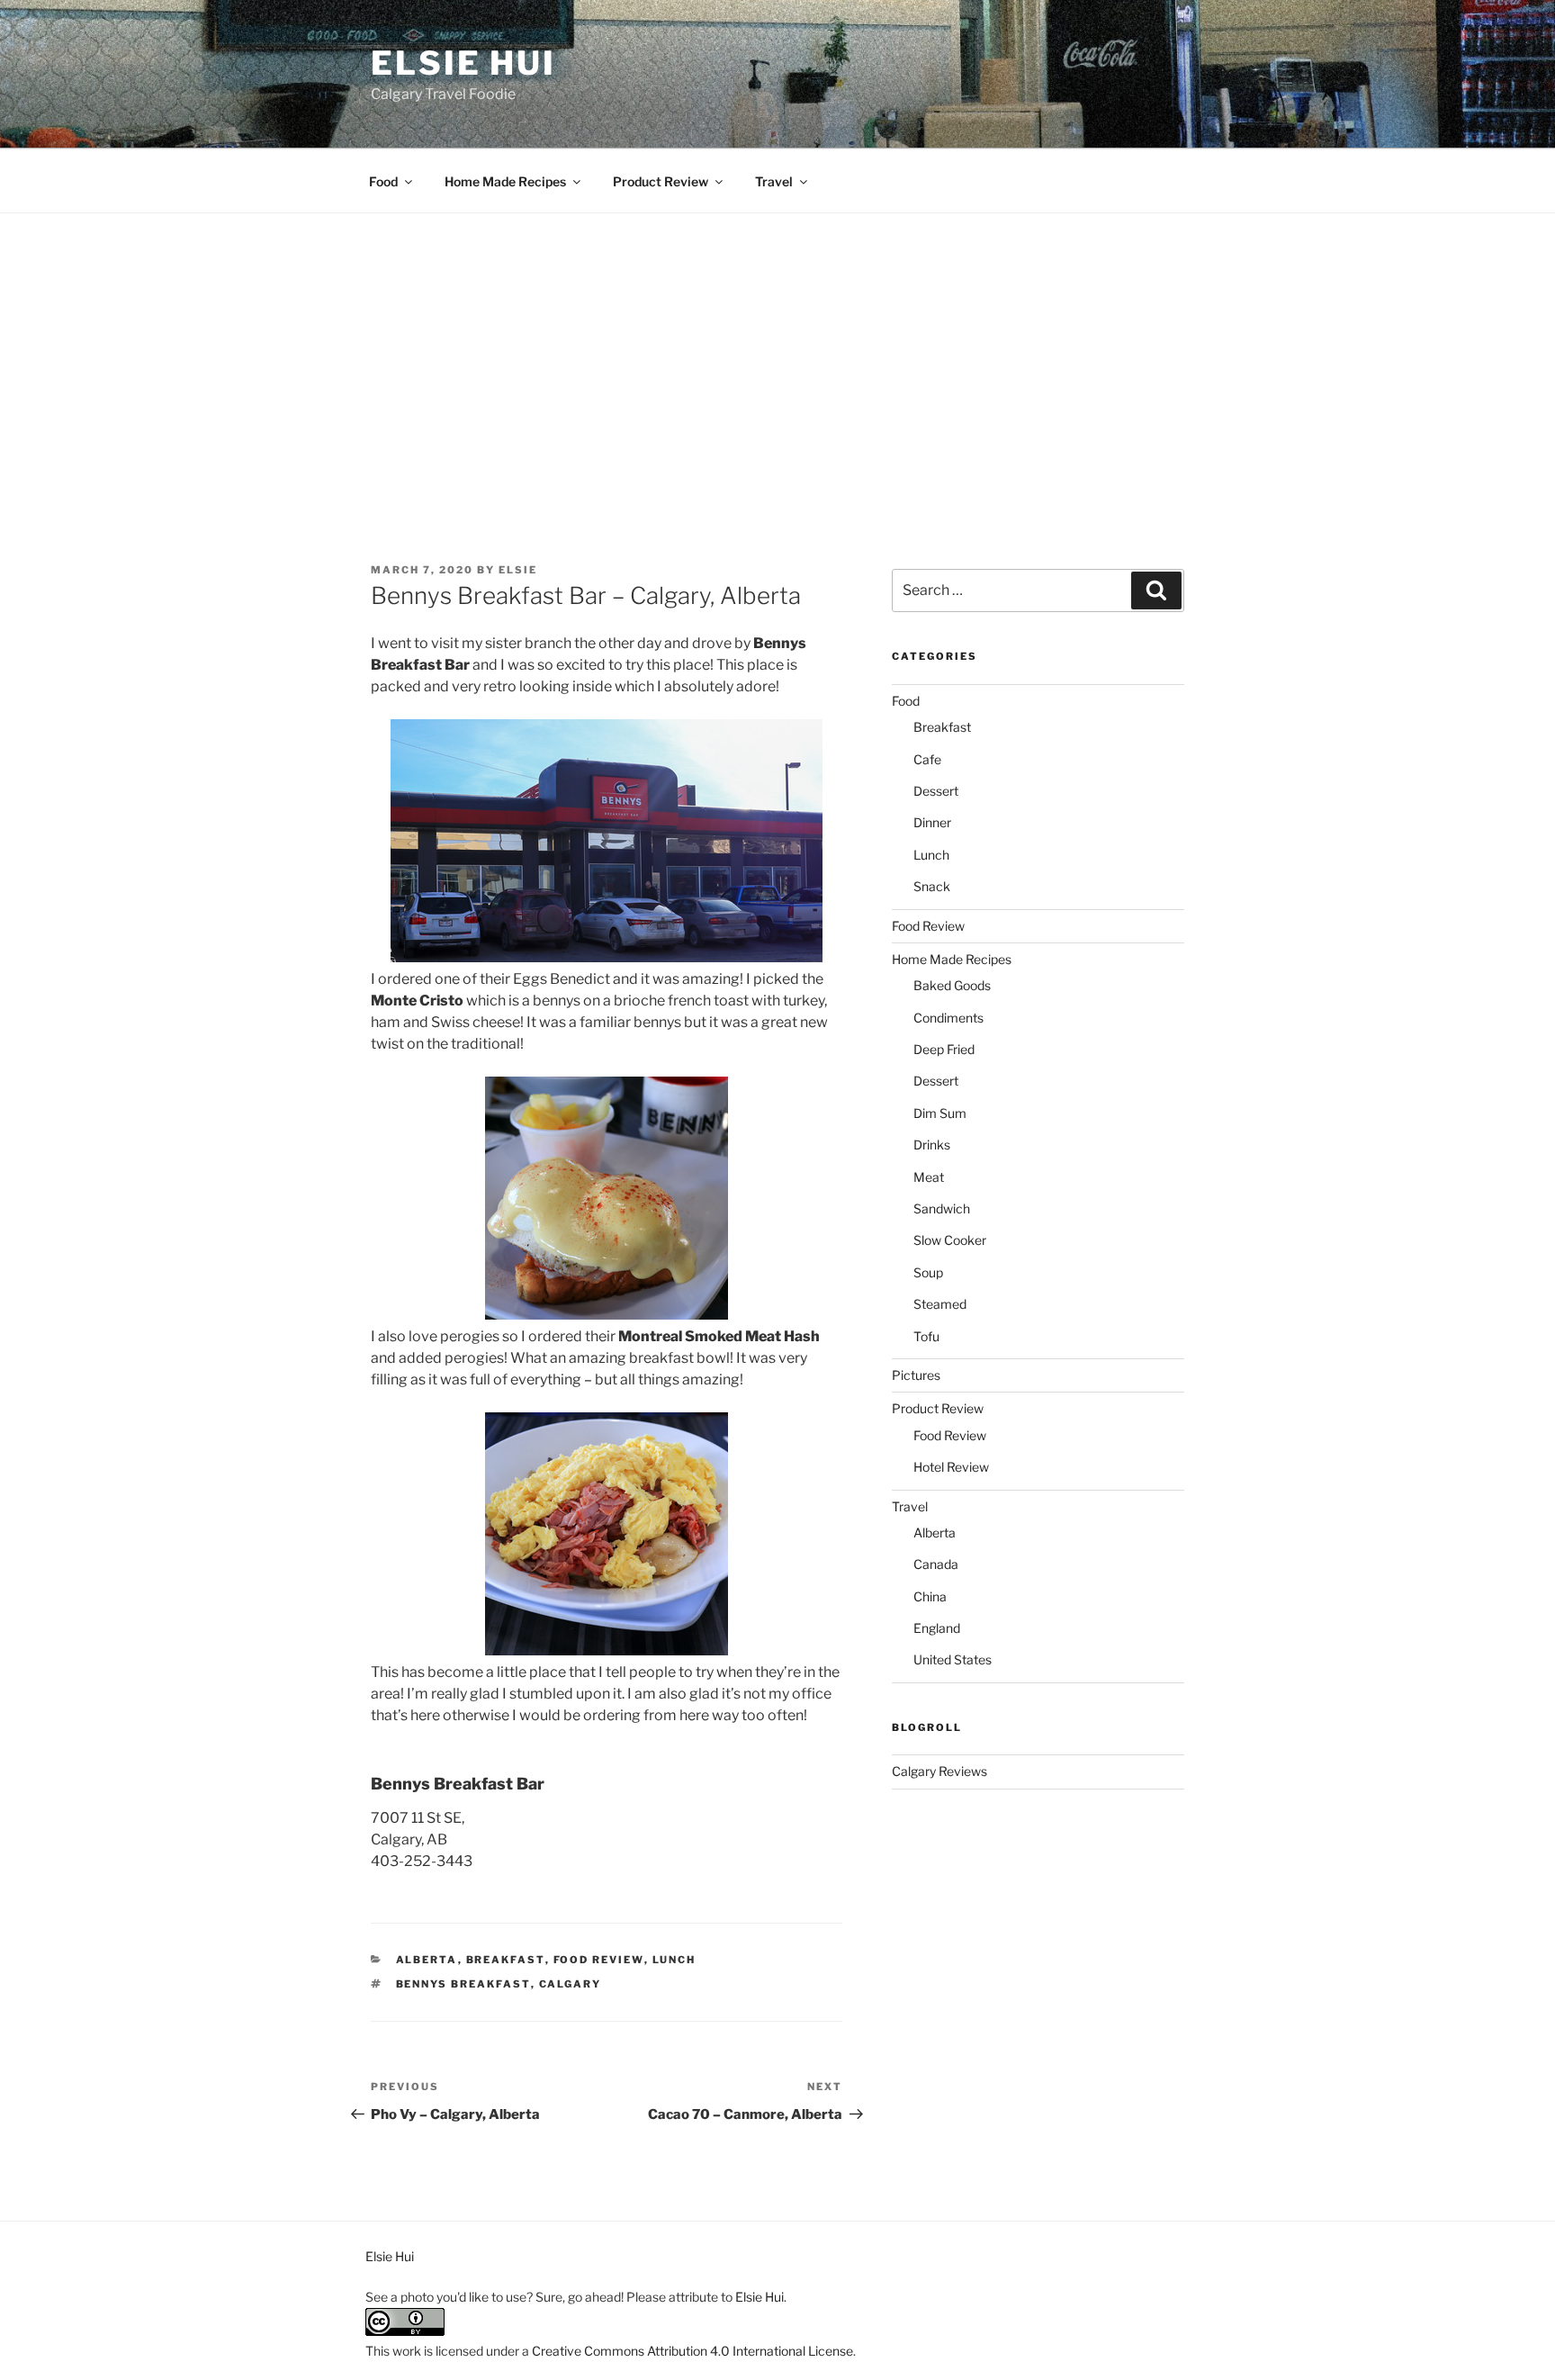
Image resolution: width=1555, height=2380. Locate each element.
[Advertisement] (777, 348)
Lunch (674, 1960)
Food (383, 181)
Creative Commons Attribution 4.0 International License (692, 2351)
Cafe (927, 759)
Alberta (427, 1960)
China (930, 1596)
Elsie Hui (463, 63)
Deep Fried (944, 1049)
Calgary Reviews (939, 1771)
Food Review (599, 1960)
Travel (774, 181)
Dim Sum (940, 1113)
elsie (518, 570)
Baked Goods (952, 985)
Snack (932, 886)
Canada (936, 1564)
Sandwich (942, 1208)
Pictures (916, 1375)
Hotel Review (951, 1467)
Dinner (932, 822)
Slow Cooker (950, 1240)
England (937, 1628)
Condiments (948, 1018)
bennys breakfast (463, 1984)
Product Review (661, 181)
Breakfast (506, 1960)
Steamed (940, 1304)
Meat (929, 1177)
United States (953, 1659)
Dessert (936, 791)
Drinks (932, 1145)
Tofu (926, 1336)
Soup (928, 1272)
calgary (571, 1984)
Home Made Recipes (505, 181)
